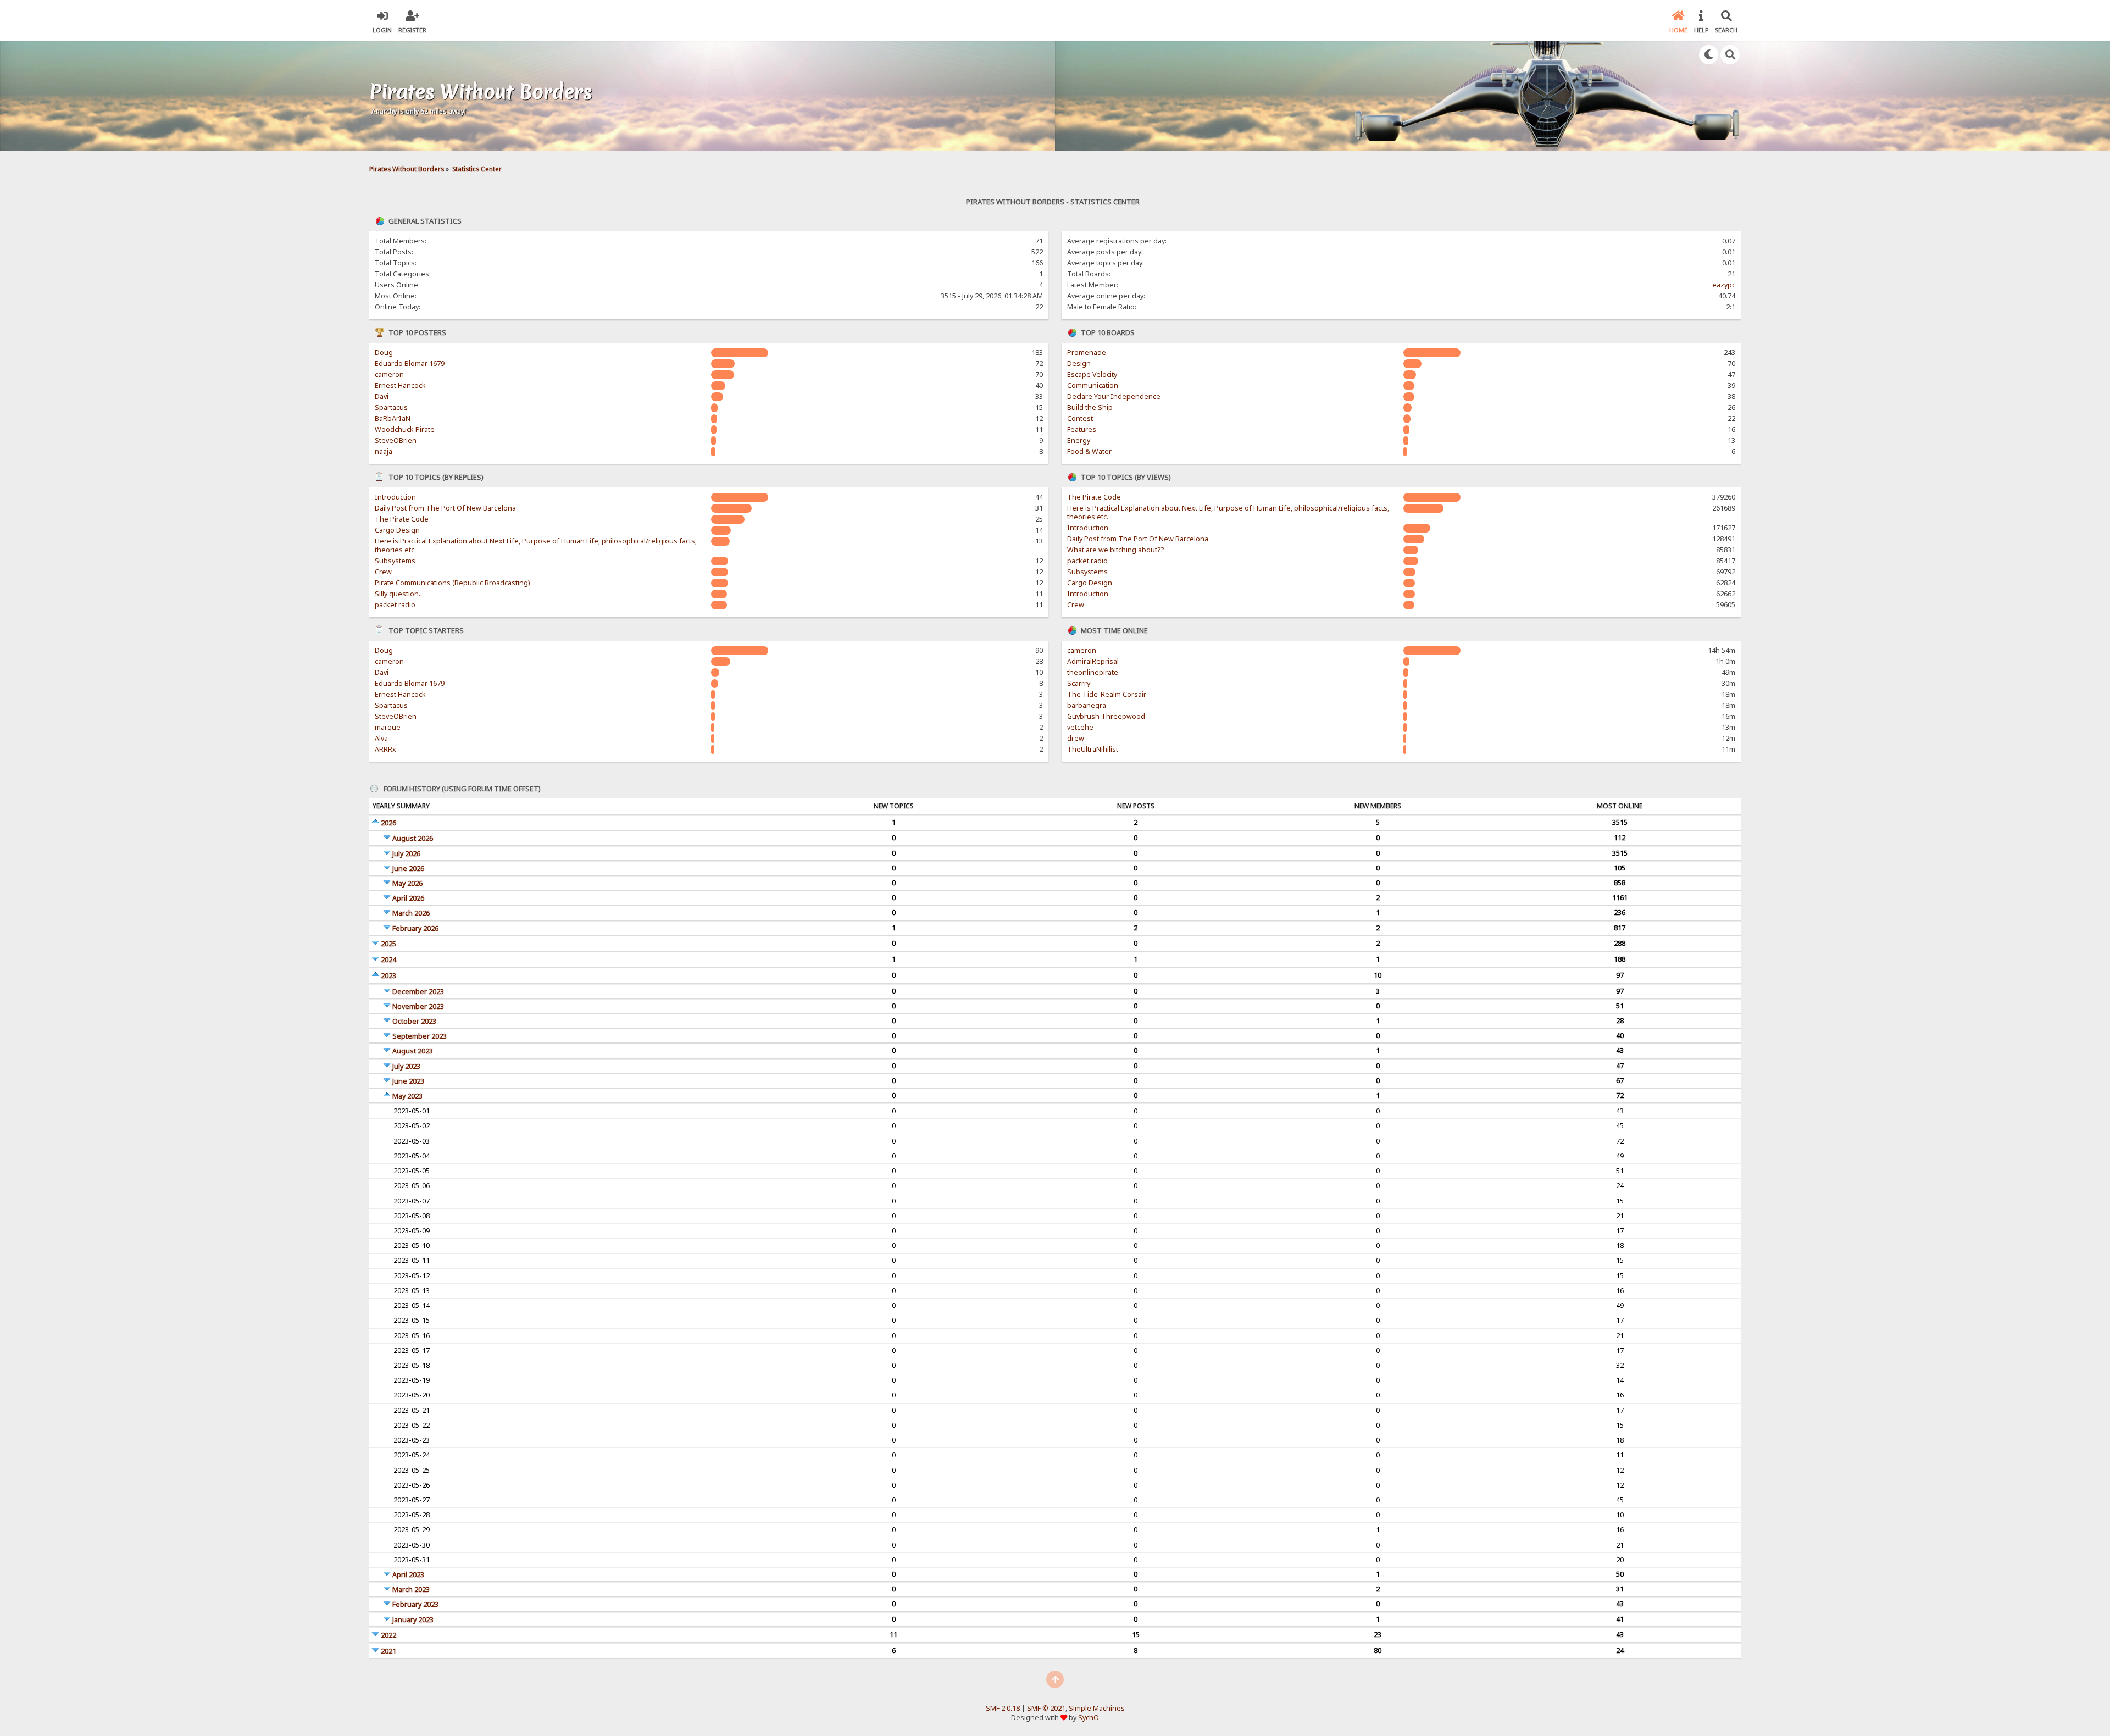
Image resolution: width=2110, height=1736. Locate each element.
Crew (383, 572)
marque (388, 727)
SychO (1089, 1718)
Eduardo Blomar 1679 (410, 364)
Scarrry (1079, 683)
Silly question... (399, 594)
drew (1076, 738)
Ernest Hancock (400, 386)
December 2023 (418, 992)
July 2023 (406, 1066)
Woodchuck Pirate (405, 429)
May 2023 (407, 1096)
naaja (384, 451)
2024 (388, 960)
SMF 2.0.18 (1003, 1708)
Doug (384, 353)
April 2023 (408, 1575)
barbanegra (1087, 705)
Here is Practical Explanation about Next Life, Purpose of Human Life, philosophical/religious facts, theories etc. (536, 545)
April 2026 (408, 898)
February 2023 (415, 1604)
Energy (1079, 440)
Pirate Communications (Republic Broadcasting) (452, 583)
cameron (389, 375)
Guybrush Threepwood (1106, 716)
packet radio (395, 605)
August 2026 (413, 838)
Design (1079, 364)
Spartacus (391, 407)
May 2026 (407, 883)
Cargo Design (397, 530)
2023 (388, 976)
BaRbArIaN (393, 418)
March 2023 (411, 1590)
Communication (1093, 386)
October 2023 (414, 1021)
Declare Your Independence (1114, 396)
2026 (388, 823)
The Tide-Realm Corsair (1107, 694)
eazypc (1724, 285)
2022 (388, 1635)
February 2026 (415, 928)
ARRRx (385, 749)
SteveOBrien (396, 440)
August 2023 (413, 1051)
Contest (1080, 418)
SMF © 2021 (1046, 1708)
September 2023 (420, 1036)
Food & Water (1089, 451)
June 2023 (408, 1081)
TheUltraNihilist (1093, 749)
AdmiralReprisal (1093, 661)
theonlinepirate (1093, 672)
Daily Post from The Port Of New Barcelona (445, 508)
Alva (381, 738)
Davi (382, 396)
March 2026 (411, 913)
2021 (388, 1651)
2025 (388, 944)
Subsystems (395, 561)
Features (1082, 429)
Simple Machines (1097, 1708)
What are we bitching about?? (1115, 550)
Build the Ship (1090, 407)
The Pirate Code (402, 519)
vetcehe (1080, 727)
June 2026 (408, 869)
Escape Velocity (1092, 375)
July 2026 (406, 854)
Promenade (1087, 353)
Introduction (395, 497)
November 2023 (418, 1006)
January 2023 (413, 1620)
